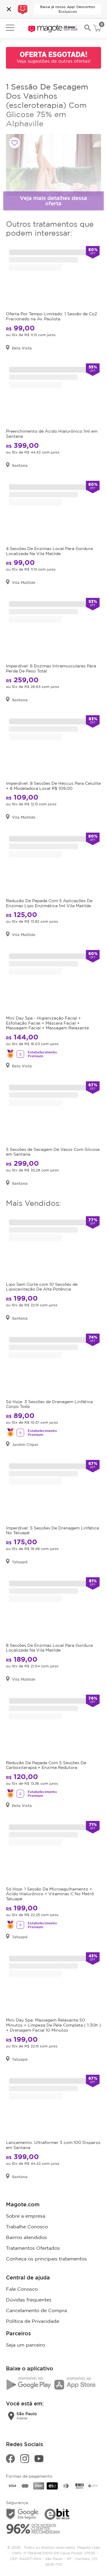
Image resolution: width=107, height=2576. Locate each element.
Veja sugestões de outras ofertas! (54, 61)
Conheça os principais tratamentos (46, 2259)
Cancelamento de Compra (36, 2310)
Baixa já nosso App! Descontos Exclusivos (68, 9)
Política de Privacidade (33, 2321)
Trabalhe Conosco (27, 2227)
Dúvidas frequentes (29, 2300)
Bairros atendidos (26, 2237)
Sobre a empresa (26, 2216)
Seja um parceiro (25, 2345)
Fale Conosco (22, 2289)
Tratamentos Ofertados (33, 2248)
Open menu (10, 28)
